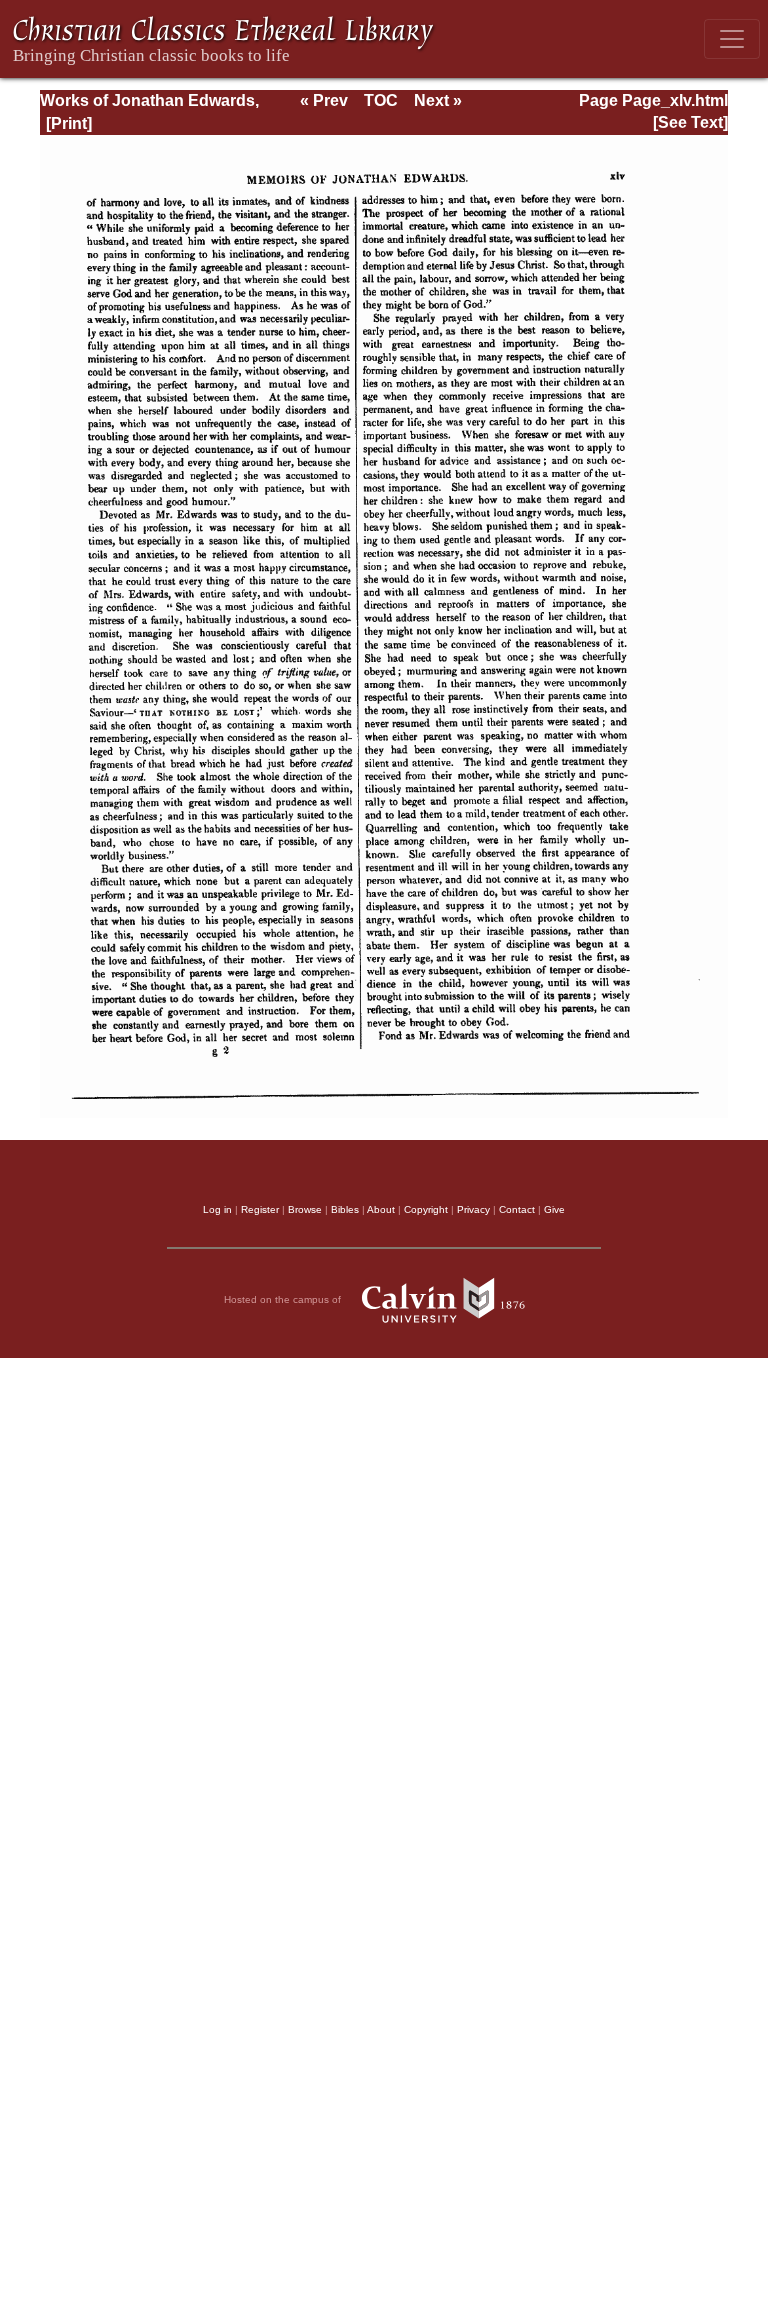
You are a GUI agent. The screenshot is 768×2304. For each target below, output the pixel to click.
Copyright (426, 1209)
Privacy (473, 1209)
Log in (217, 1209)
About (381, 1209)
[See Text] (690, 122)
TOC (381, 100)
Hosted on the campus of (284, 1299)
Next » (438, 100)
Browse (305, 1209)
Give (554, 1209)
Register (260, 1209)
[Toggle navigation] (732, 39)
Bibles (345, 1209)
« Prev (324, 100)
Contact (517, 1209)
